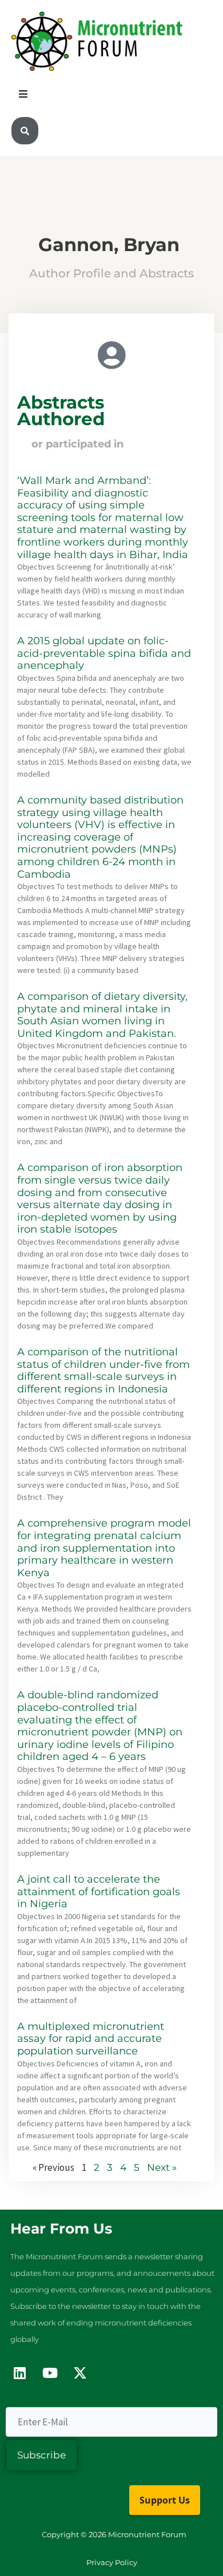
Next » (162, 2167)
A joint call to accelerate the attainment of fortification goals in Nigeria (99, 1891)
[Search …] (25, 131)
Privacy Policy (112, 2562)
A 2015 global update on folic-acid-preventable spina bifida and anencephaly (104, 653)
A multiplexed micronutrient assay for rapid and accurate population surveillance (91, 2039)
